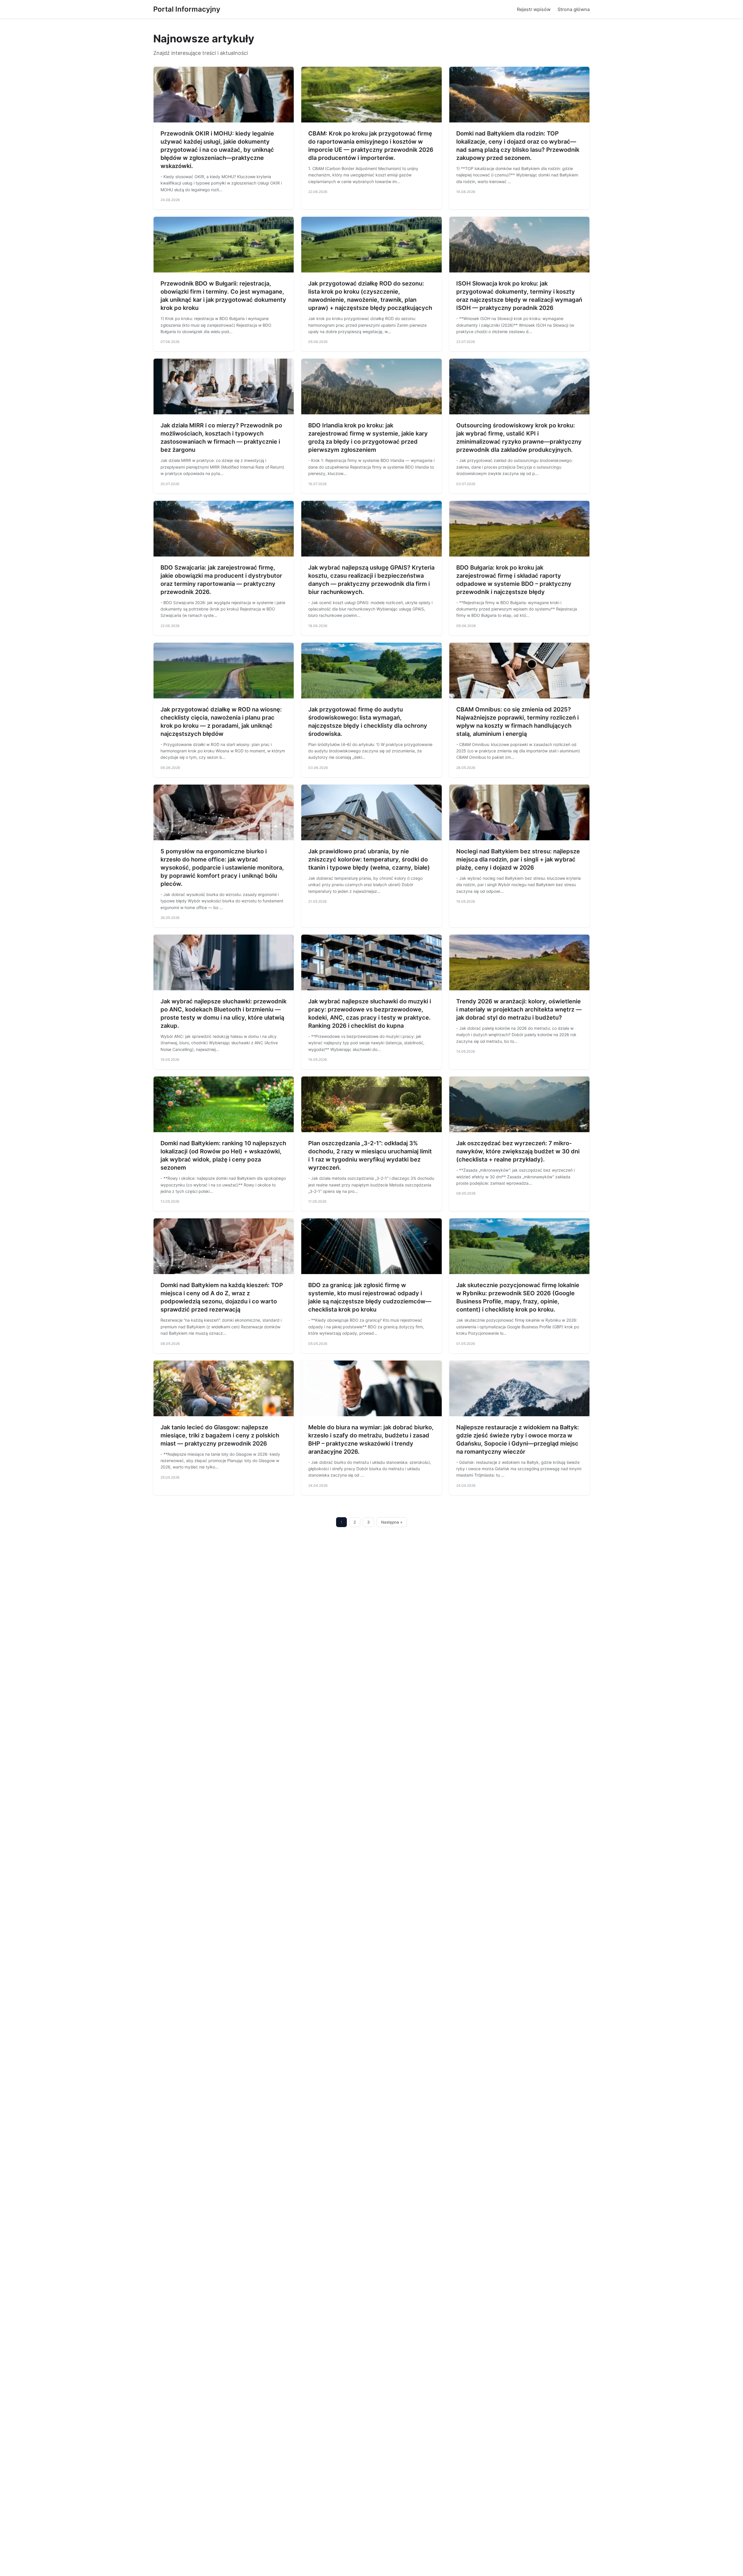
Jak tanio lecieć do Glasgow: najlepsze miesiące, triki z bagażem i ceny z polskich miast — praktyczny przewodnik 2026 (220, 1435)
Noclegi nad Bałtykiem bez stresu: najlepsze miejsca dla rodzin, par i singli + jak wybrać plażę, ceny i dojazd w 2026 (518, 859)
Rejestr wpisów (534, 9)
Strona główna (574, 9)
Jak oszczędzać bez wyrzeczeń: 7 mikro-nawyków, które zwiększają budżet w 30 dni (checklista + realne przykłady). (518, 1151)
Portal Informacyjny (187, 9)
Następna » (392, 1522)
